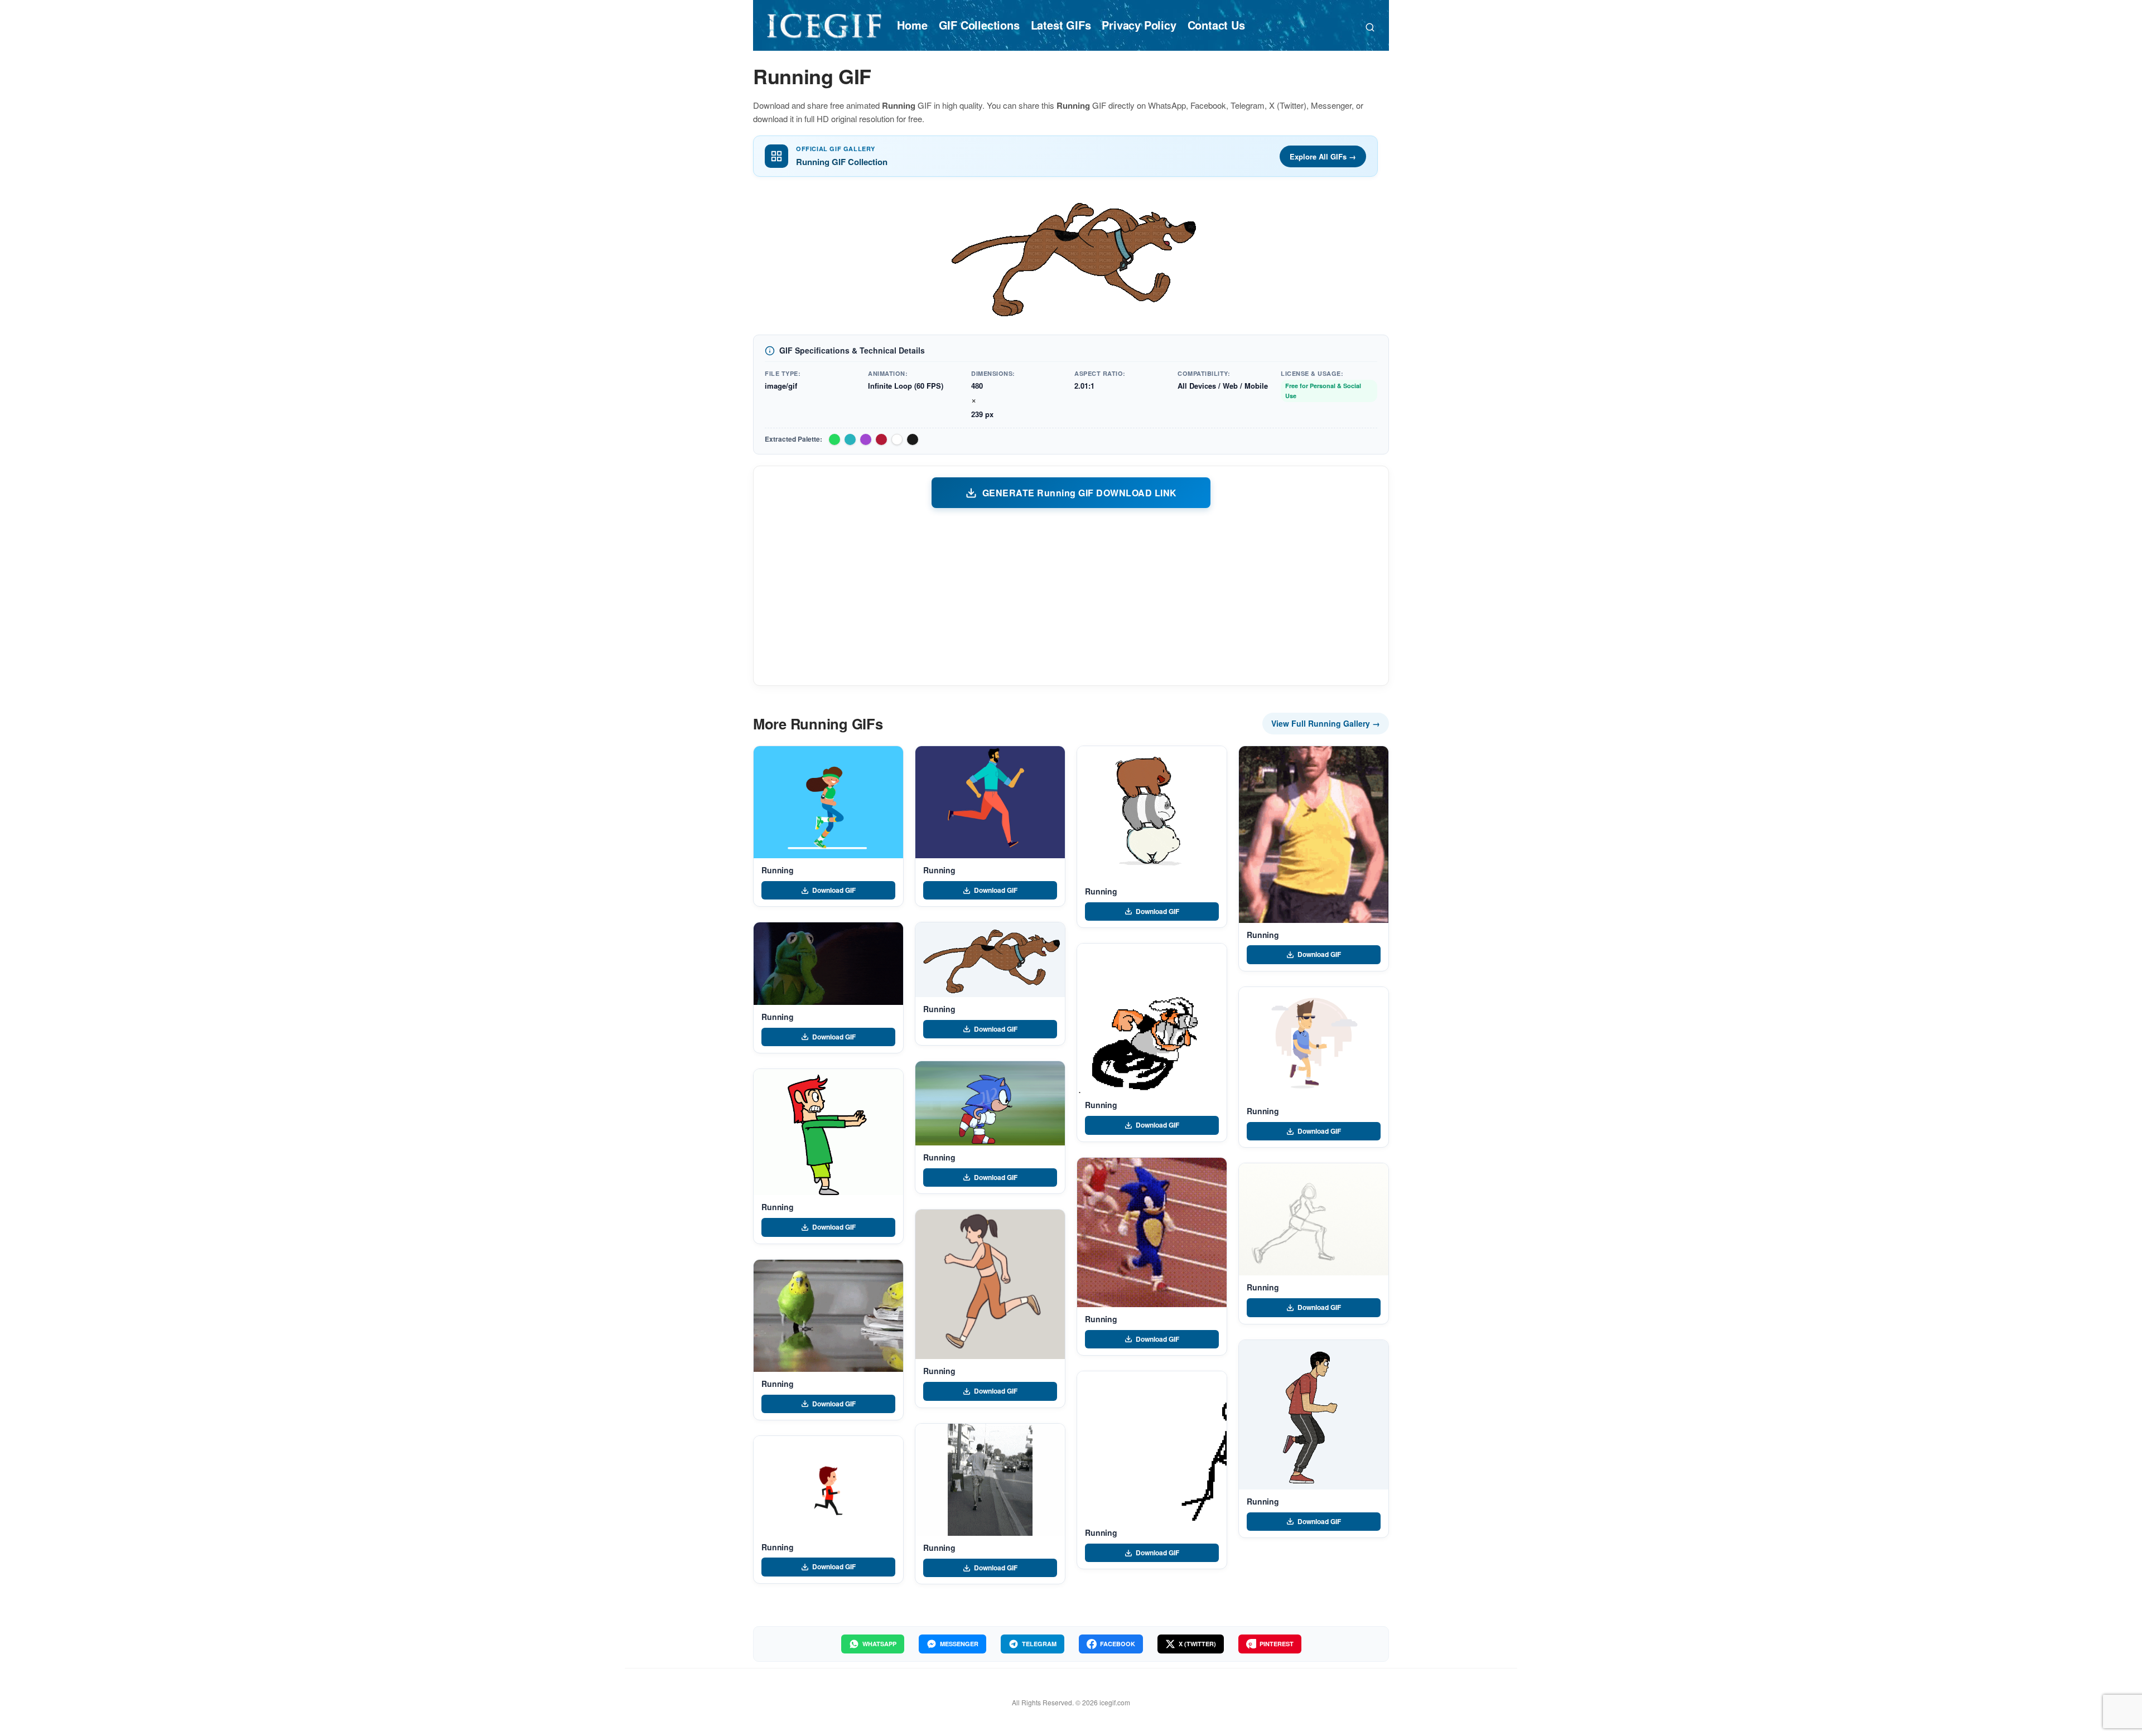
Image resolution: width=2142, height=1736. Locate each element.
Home (912, 25)
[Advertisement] (1071, 596)
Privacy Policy (1139, 25)
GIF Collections (979, 25)
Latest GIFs (1061, 25)
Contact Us (1216, 25)
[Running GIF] (828, 802)
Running (778, 870)
